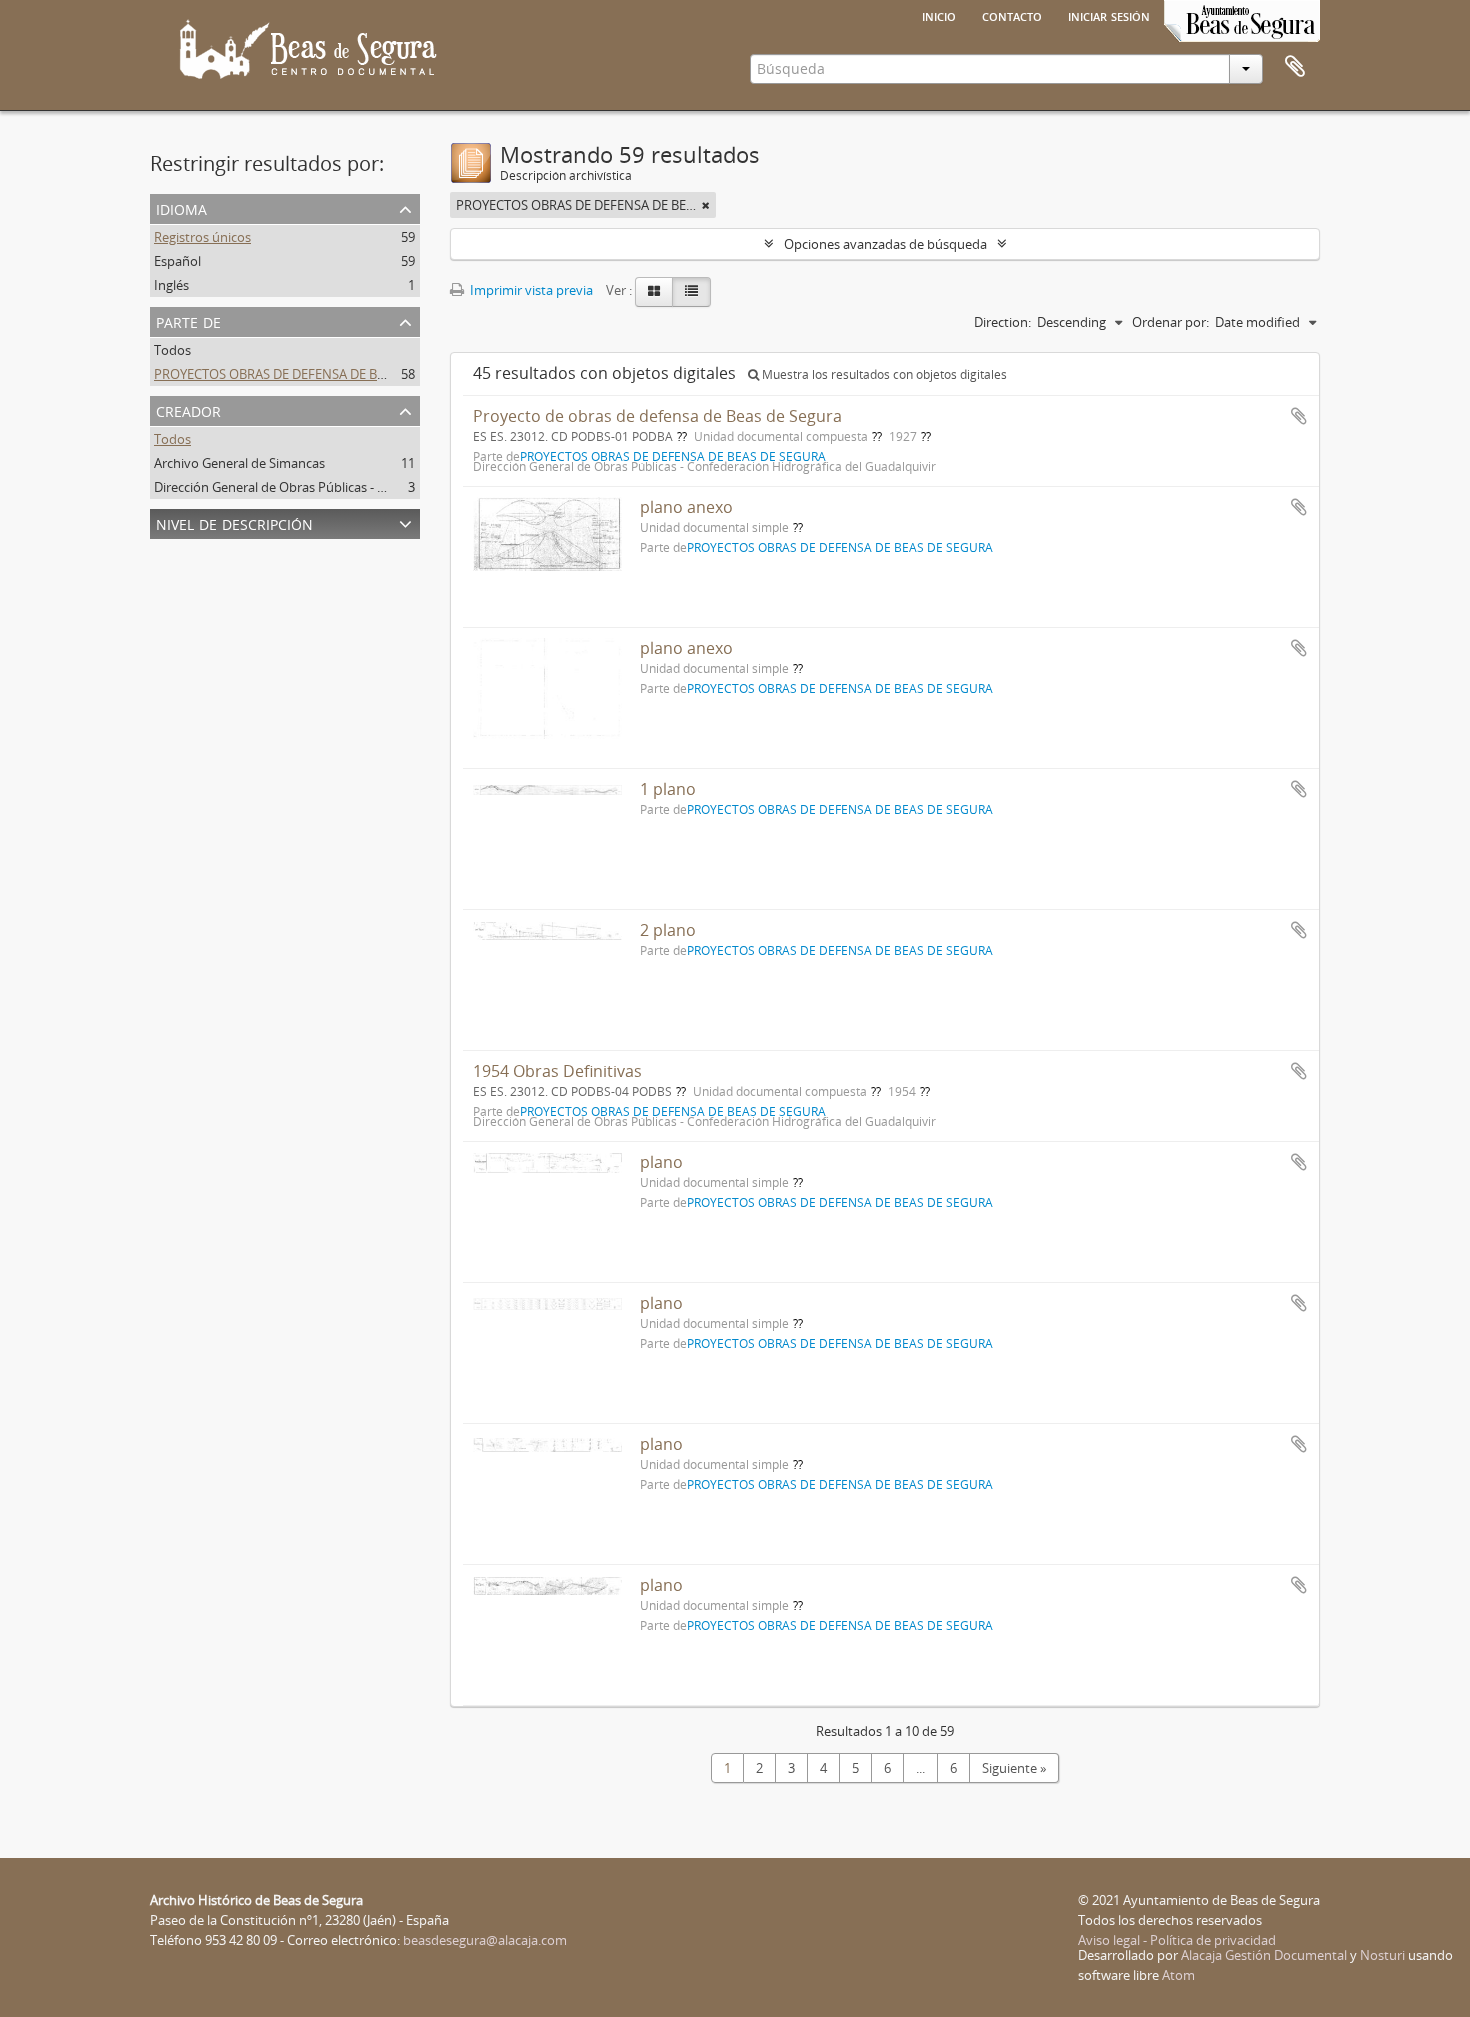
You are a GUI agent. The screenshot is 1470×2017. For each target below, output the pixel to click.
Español (177, 261)
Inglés (171, 285)
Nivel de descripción (234, 522)
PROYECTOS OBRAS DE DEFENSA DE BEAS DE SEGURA (311, 374)
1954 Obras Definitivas (557, 1071)
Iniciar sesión (1109, 15)
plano (661, 1162)
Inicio (939, 15)
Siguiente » (1014, 1768)
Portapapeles (1295, 67)
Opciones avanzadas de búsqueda (885, 244)
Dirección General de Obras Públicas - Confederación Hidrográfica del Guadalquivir (397, 487)
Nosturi (1382, 1955)
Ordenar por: (1170, 322)
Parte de (188, 320)
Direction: (1002, 322)
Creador (188, 409)
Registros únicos (202, 237)
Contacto (1012, 15)
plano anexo (686, 507)
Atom (1178, 1975)
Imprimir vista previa (530, 290)
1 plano (668, 789)
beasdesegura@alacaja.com (485, 1940)
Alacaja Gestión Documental (1264, 1955)
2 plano (668, 930)
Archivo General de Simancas (239, 463)
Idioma (181, 207)
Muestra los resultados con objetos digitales (883, 374)
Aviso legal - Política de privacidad (1177, 1940)
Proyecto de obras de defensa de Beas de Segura (657, 416)
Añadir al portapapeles (1299, 416)
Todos (172, 350)
